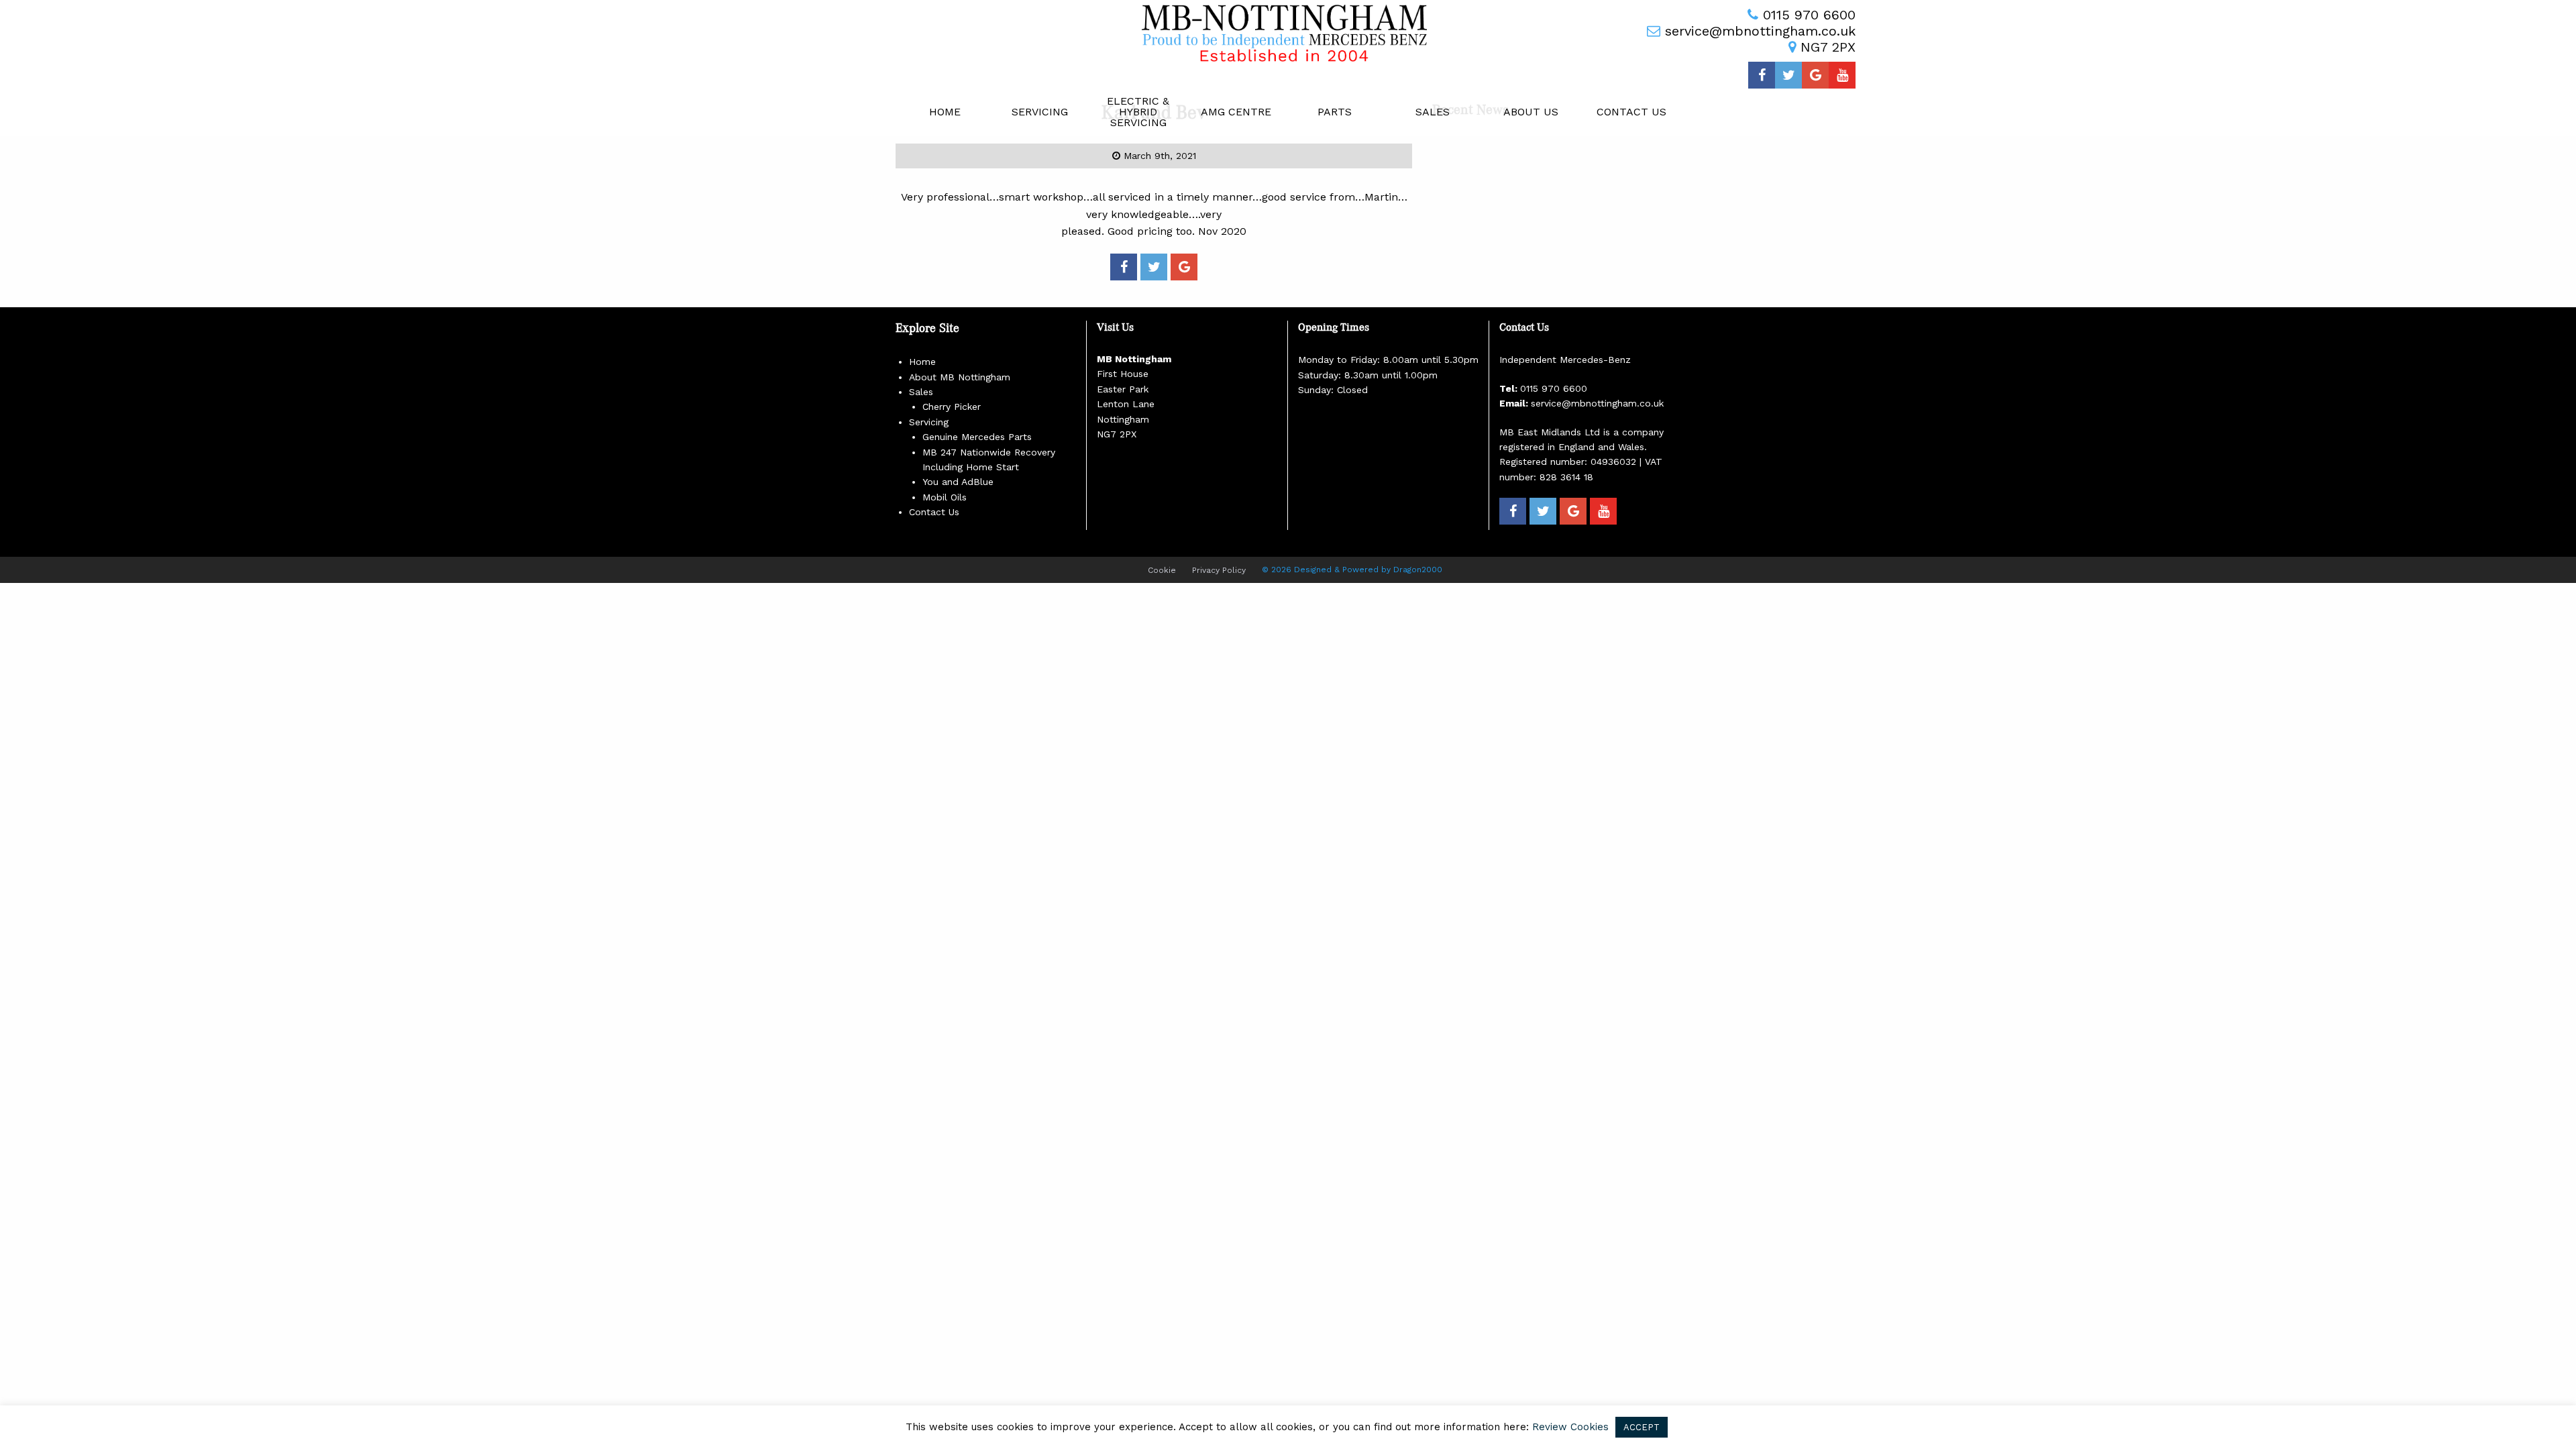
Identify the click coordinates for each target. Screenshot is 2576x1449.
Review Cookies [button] (1570, 1427)
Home (945, 112)
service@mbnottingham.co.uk (1760, 31)
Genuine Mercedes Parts (977, 437)
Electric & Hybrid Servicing (1138, 112)
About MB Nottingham (960, 377)
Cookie (1162, 570)
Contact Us (1631, 112)
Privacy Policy (1219, 570)
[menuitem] (945, 112)
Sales (1433, 112)
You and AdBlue (958, 482)
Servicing (1040, 112)
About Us (1531, 112)
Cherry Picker (952, 407)
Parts (1335, 112)
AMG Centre (1236, 112)
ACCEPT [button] (1642, 1427)
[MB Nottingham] (1288, 33)
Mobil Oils (945, 497)
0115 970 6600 (1809, 15)
